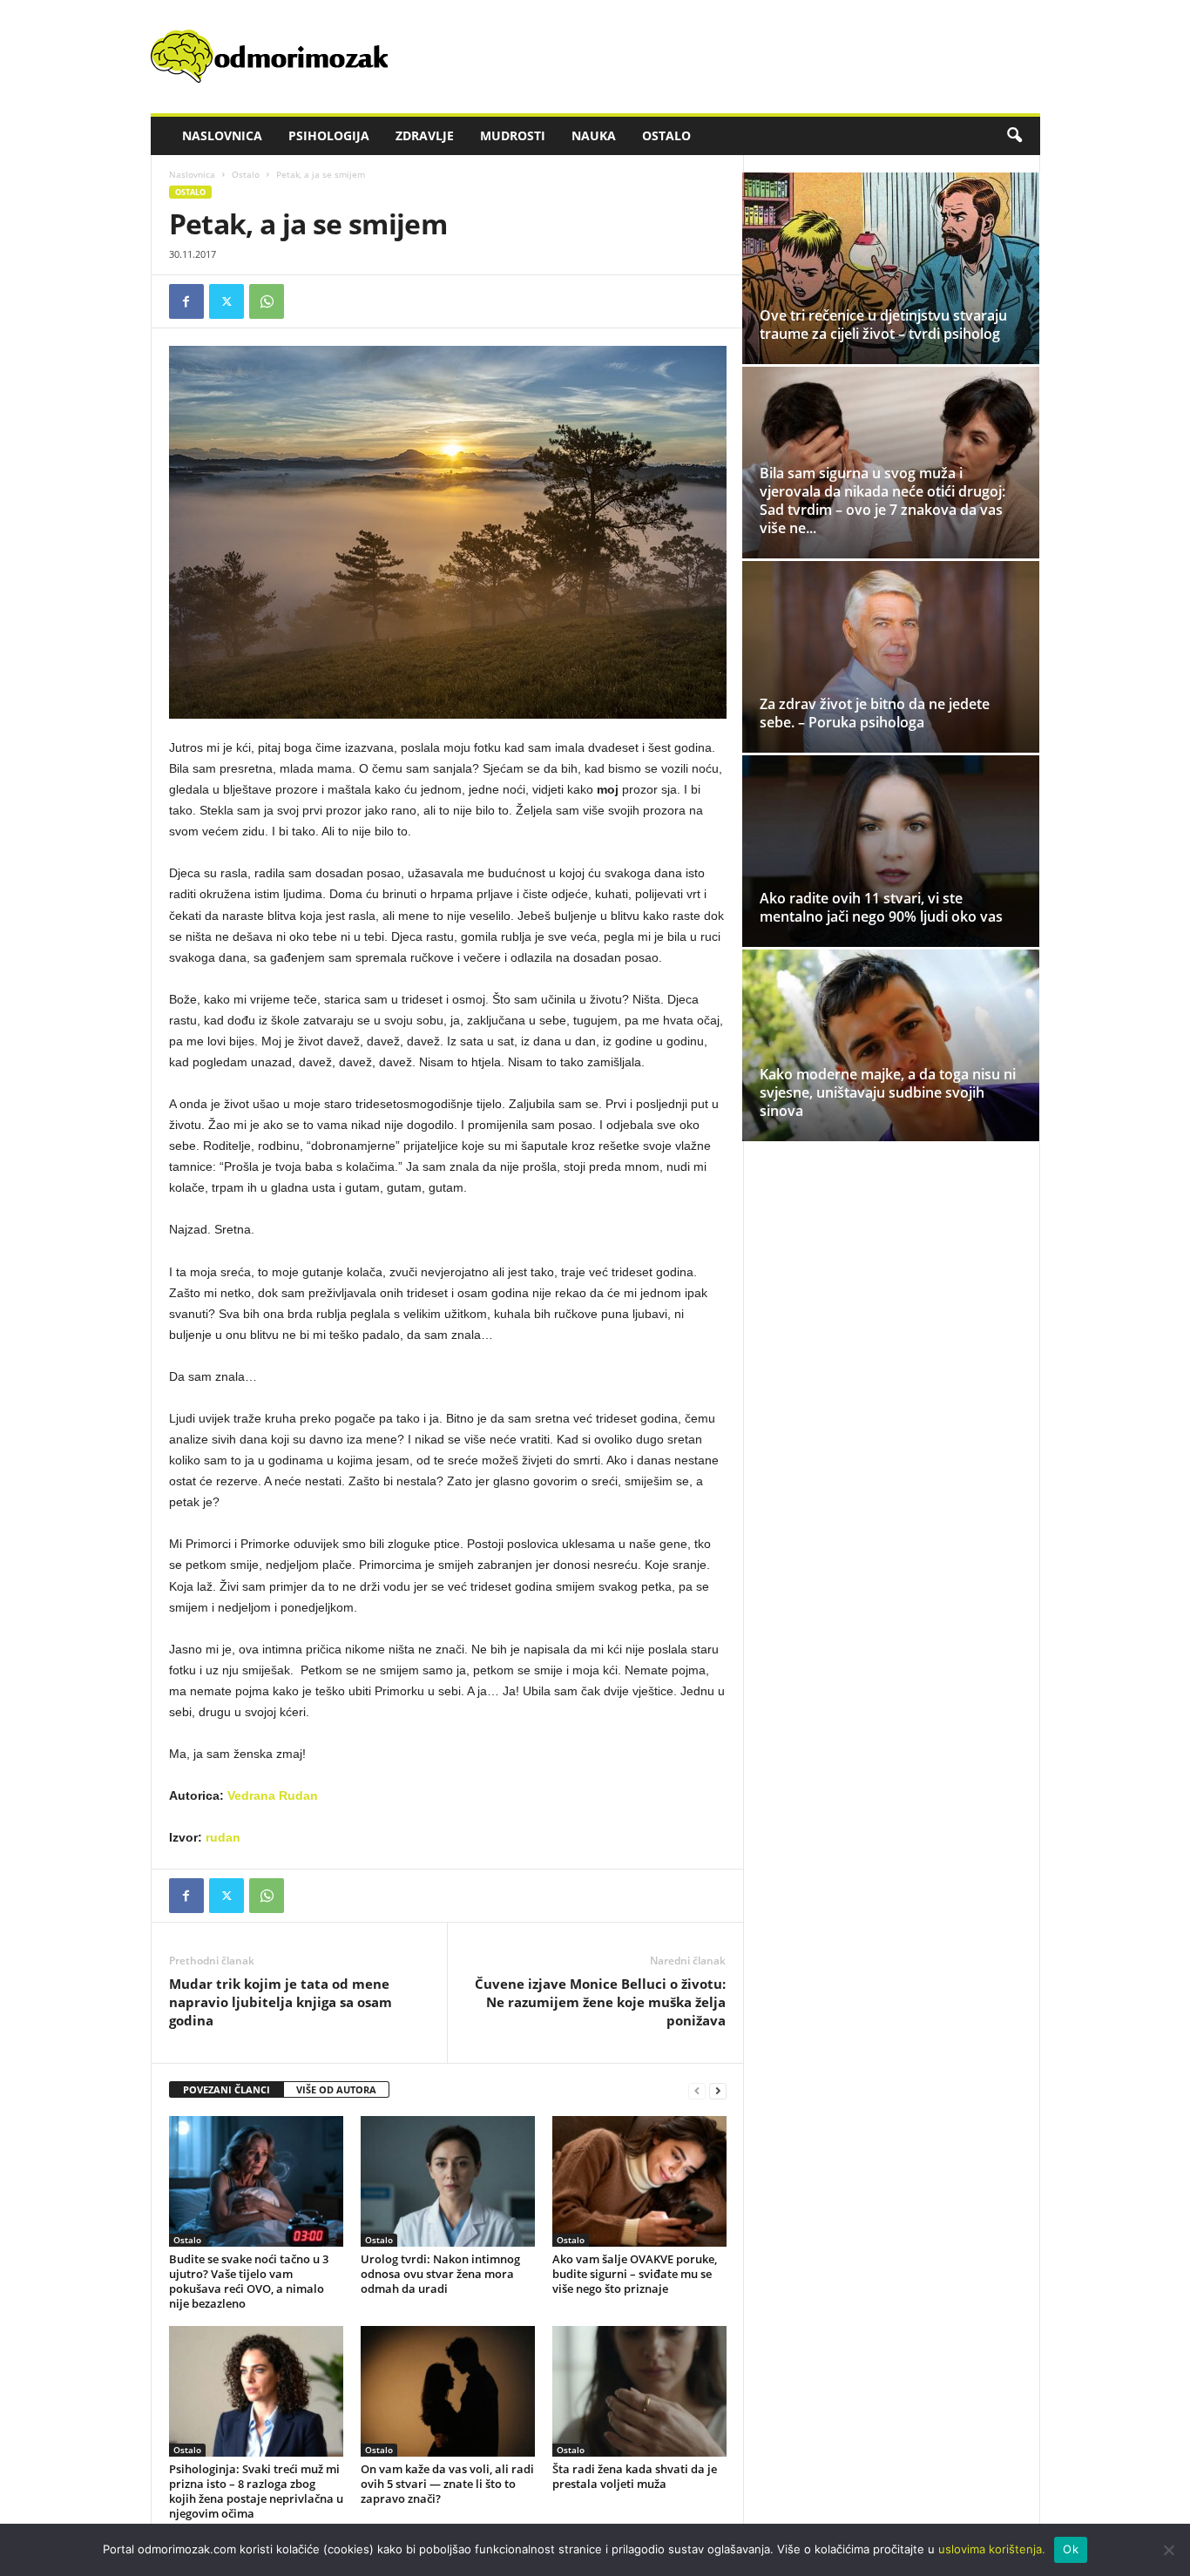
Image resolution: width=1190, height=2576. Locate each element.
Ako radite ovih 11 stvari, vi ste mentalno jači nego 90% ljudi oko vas (881, 907)
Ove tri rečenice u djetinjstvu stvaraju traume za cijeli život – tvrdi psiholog (883, 325)
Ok (1071, 2549)
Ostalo (666, 135)
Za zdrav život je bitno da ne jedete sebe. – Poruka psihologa (875, 713)
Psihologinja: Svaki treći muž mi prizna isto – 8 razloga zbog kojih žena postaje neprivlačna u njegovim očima (256, 2491)
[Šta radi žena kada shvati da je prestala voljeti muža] (639, 2391)
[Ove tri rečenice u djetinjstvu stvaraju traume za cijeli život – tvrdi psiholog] (891, 268)
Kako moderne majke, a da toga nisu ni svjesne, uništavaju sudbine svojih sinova (888, 1092)
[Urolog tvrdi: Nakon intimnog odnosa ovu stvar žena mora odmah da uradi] (448, 2181)
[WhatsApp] (267, 301)
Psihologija (329, 135)
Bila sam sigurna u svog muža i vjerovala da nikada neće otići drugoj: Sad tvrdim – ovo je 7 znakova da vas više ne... (882, 500)
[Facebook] (186, 301)
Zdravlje (425, 135)
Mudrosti (513, 135)
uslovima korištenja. (992, 2549)
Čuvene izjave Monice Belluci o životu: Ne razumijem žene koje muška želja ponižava (600, 2002)
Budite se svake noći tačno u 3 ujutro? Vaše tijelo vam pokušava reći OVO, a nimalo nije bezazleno (249, 2281)
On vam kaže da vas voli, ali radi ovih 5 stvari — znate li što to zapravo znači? (447, 2484)
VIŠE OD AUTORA (336, 2089)
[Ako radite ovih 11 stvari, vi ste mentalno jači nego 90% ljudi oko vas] (891, 851)
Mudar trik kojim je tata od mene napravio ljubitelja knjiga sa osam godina (281, 2002)
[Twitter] (227, 301)
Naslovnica (222, 135)
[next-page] (718, 2090)
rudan (223, 1837)
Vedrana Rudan (273, 1795)
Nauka (594, 135)
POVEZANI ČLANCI (227, 2089)
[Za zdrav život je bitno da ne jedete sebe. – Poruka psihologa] (891, 657)
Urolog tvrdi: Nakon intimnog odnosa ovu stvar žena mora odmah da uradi (440, 2274)
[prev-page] (697, 2090)
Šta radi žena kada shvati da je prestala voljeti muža (635, 2476)
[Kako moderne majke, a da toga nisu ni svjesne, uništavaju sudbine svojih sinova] (891, 1045)
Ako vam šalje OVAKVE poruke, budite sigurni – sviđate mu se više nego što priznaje (635, 2274)
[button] (1014, 136)
